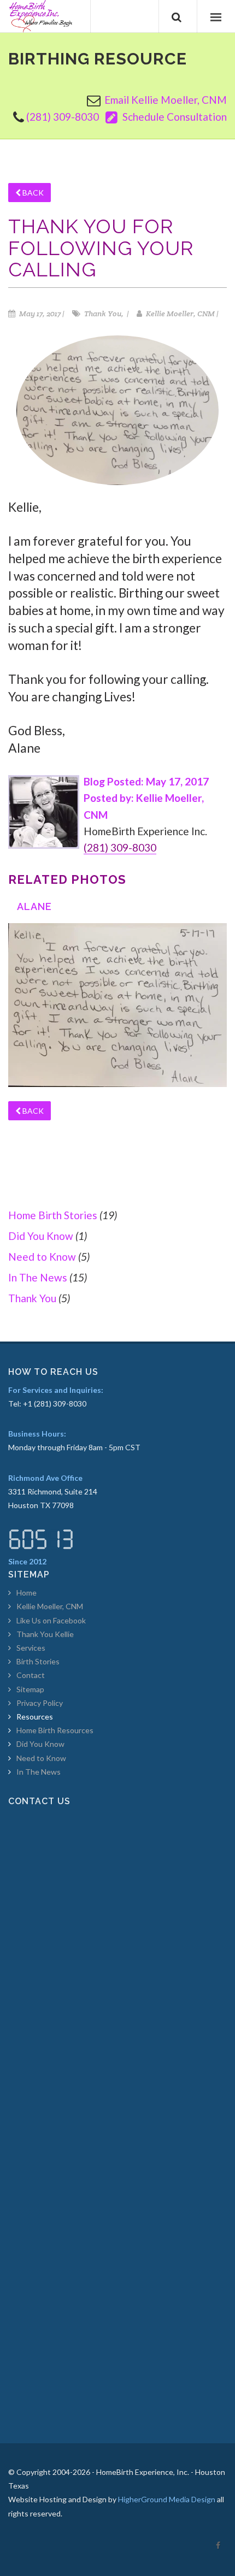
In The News (38, 1277)
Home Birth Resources (55, 1730)
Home (27, 1593)
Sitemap (30, 1689)
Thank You (32, 1298)
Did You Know (41, 1236)
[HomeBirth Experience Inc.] (41, 16)
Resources (35, 1717)
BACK (32, 193)
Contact (31, 1675)
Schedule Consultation (174, 117)
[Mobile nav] (216, 16)
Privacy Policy (40, 1703)
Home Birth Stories (53, 1215)
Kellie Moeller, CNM (50, 1606)
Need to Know (42, 1257)
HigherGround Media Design (167, 2499)
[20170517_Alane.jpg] (117, 1004)
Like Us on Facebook (51, 1620)
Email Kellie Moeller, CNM (166, 100)
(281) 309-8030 (63, 117)
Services (31, 1648)
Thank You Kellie (45, 1634)
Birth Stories (38, 1661)
